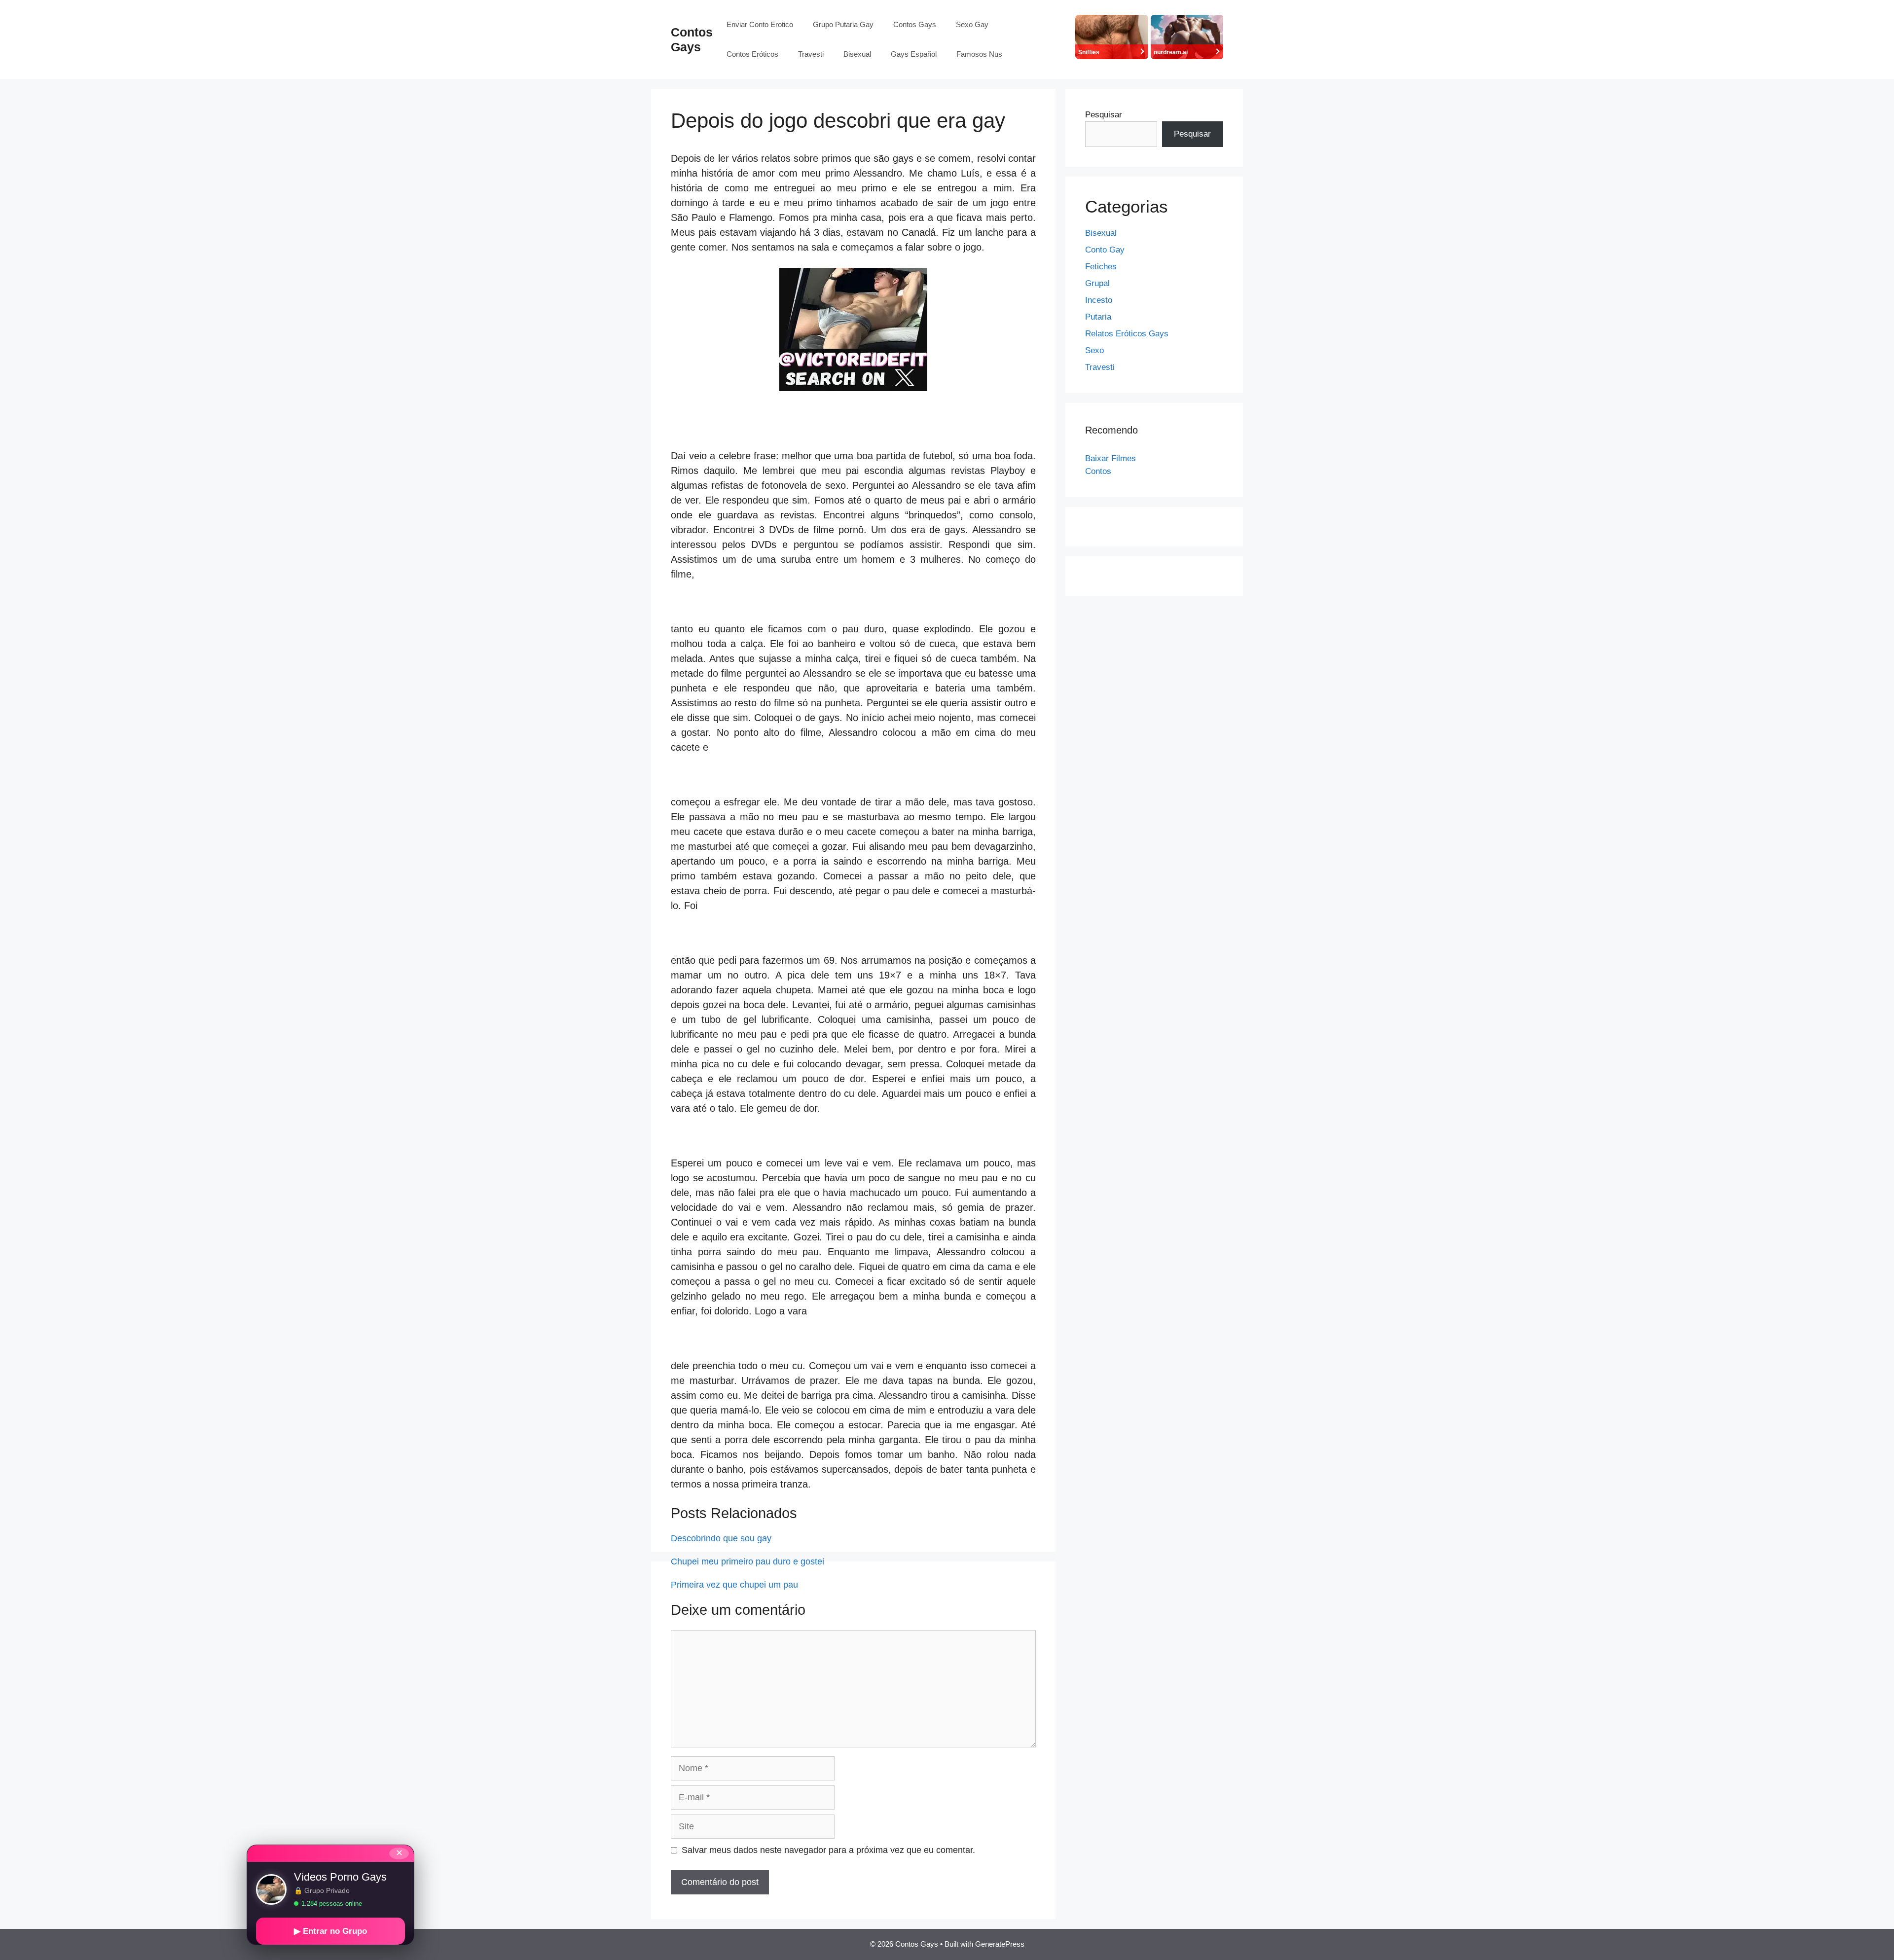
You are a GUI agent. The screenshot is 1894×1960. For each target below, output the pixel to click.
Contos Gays (915, 24)
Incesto (1099, 300)
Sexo (1094, 350)
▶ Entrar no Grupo (330, 1931)
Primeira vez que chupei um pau (734, 1585)
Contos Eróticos (752, 54)
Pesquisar (1104, 115)
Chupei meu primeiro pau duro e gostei (747, 1561)
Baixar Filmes (1111, 458)
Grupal (1097, 283)
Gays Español (914, 54)
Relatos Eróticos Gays (1127, 334)
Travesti (811, 54)
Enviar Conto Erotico (760, 24)
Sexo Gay (972, 24)
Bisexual (857, 54)
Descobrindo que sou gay (721, 1538)
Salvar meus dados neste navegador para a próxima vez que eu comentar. (828, 1850)
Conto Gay (1105, 250)
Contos (1098, 471)
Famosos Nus (979, 54)
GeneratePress (1000, 1944)
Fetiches (1101, 267)
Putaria (1098, 317)
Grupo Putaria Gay (843, 24)
